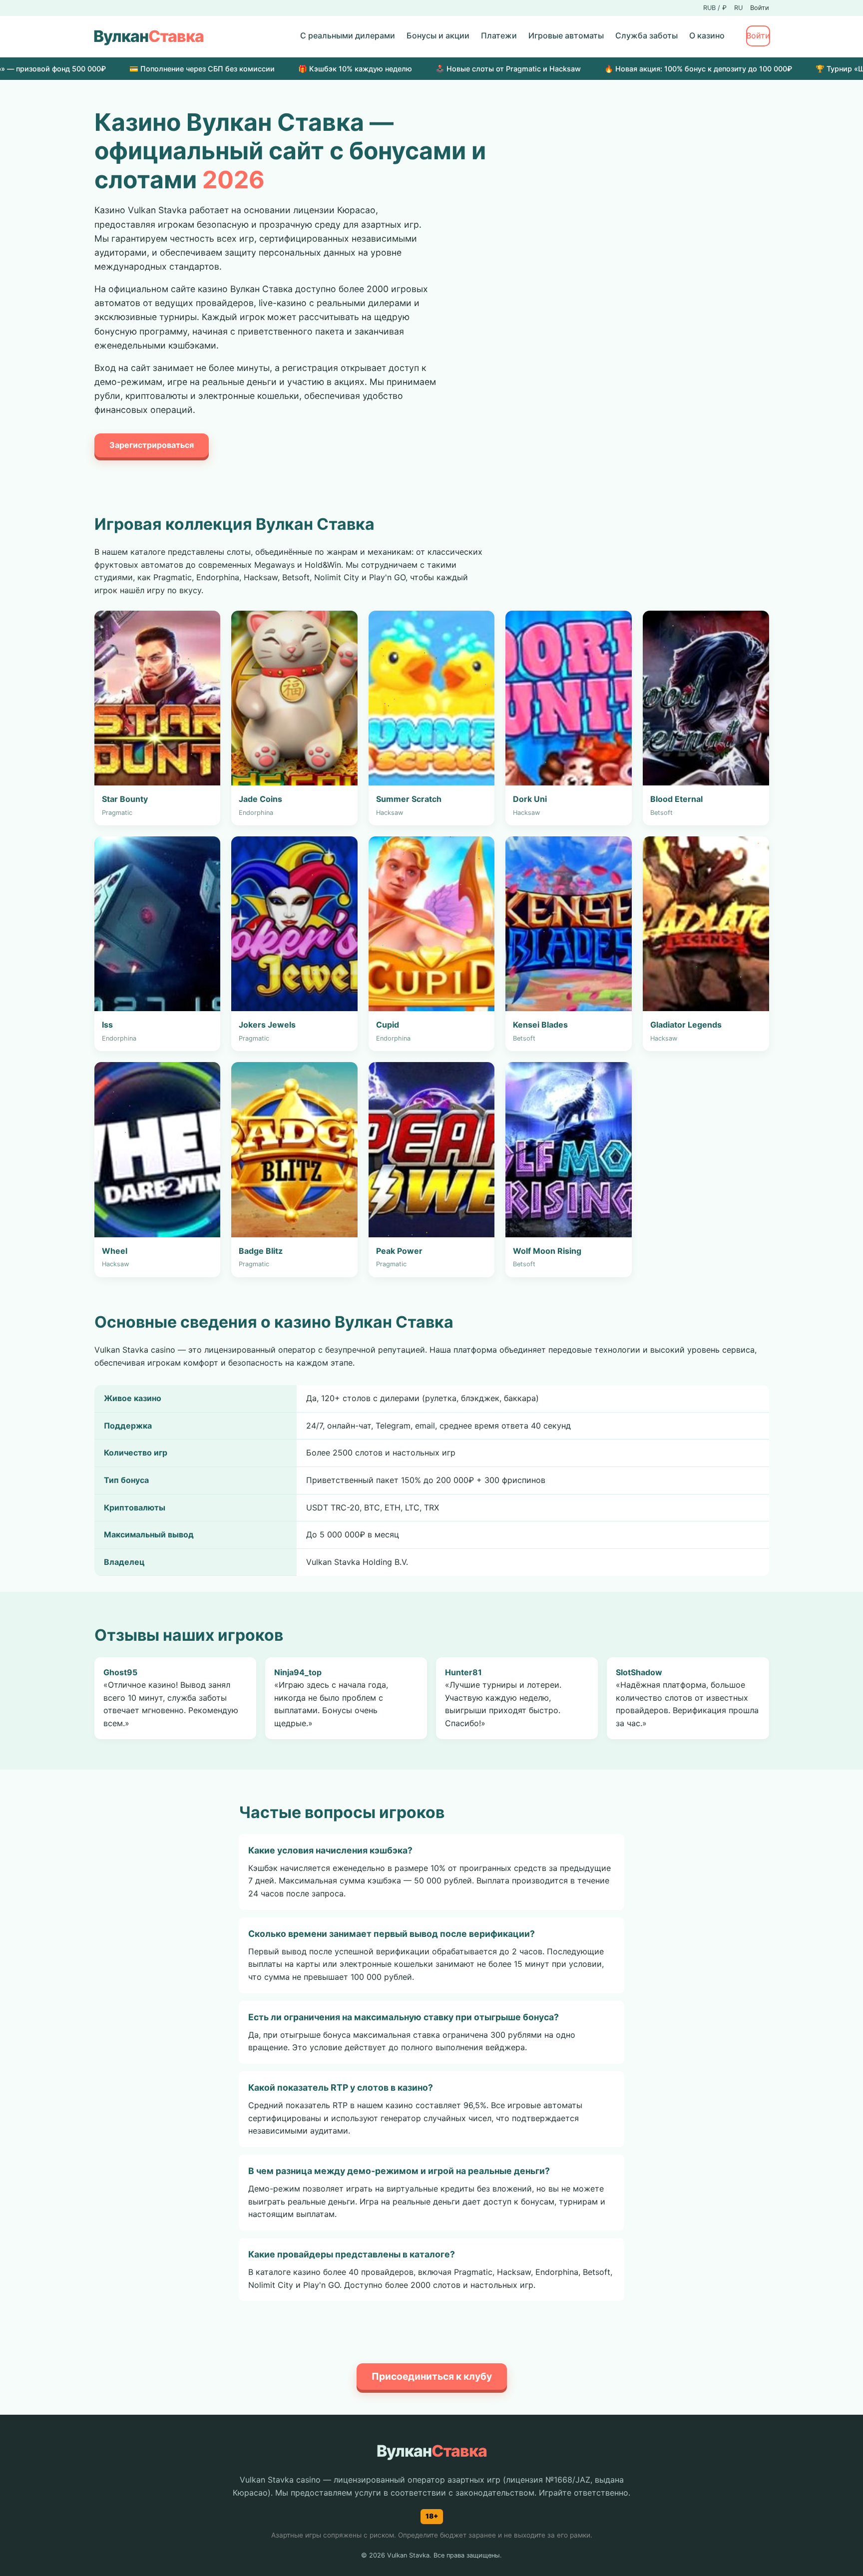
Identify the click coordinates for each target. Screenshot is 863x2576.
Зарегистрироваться (152, 445)
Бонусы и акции (438, 35)
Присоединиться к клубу (432, 2376)
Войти (760, 8)
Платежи (499, 35)
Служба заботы (647, 35)
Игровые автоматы (566, 35)
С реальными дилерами (348, 35)
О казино (707, 35)
